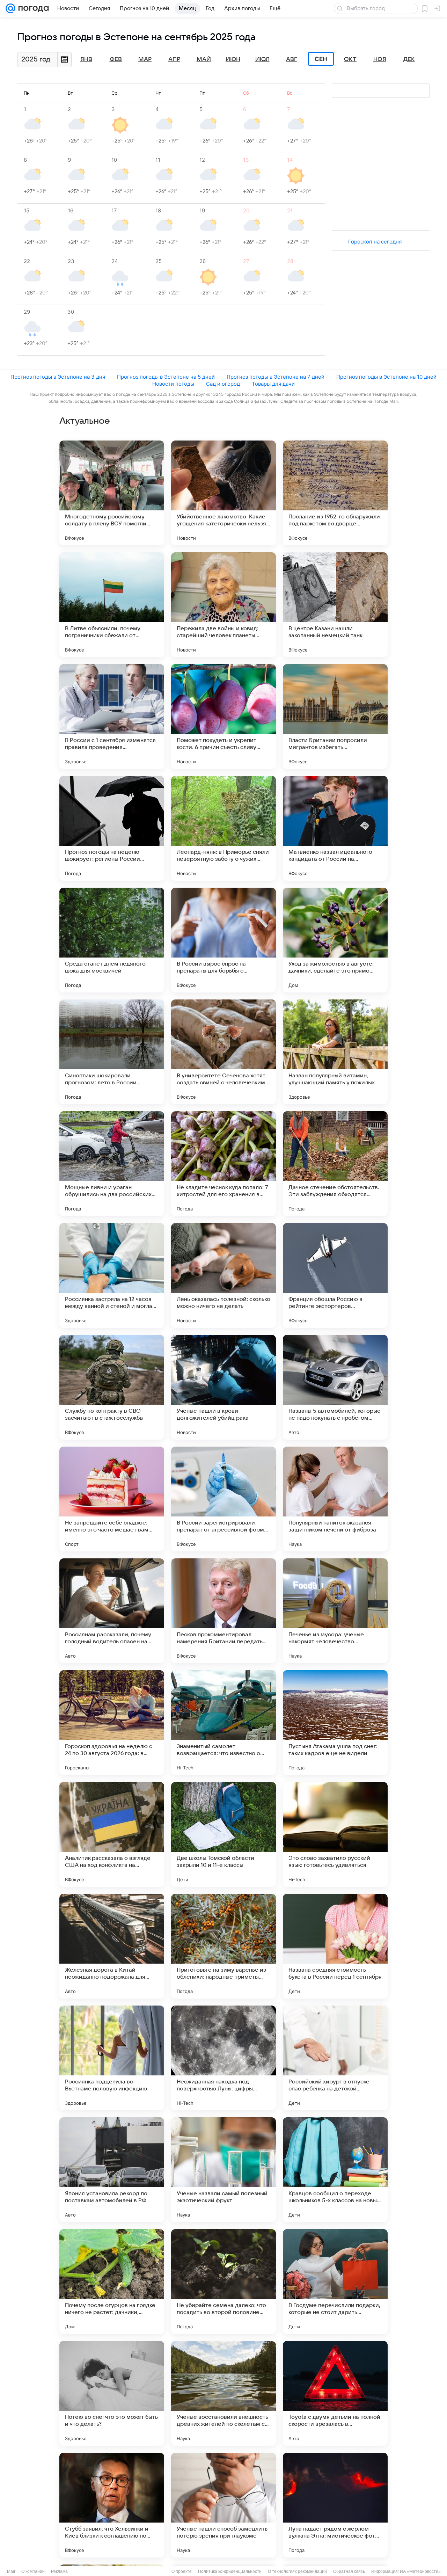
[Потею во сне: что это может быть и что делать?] (112, 2393)
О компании (33, 2571)
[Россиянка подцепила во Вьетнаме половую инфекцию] (112, 2058)
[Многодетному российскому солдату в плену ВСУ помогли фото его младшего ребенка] (112, 493)
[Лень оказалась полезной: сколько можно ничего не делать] (223, 1275)
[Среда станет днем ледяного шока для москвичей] (112, 940)
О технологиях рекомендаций (297, 2571)
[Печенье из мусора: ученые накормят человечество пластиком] (335, 1611)
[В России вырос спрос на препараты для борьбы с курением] (223, 940)
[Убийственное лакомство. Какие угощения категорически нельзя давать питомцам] (223, 493)
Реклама (59, 2571)
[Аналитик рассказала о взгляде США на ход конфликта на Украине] (112, 1834)
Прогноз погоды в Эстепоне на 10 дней (386, 377)
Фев (116, 59)
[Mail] (10, 8)
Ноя (380, 59)
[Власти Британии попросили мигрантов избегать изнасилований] (335, 716)
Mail (11, 2571)
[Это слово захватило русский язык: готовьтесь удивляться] (335, 1834)
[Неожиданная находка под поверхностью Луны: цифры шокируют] (223, 2058)
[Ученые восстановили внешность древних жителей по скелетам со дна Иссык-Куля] (223, 2393)
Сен (321, 59)
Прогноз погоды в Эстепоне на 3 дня (58, 377)
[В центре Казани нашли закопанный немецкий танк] (335, 605)
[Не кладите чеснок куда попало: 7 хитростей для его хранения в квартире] (223, 1164)
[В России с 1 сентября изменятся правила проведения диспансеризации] (112, 716)
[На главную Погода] (32, 8)
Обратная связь (349, 2571)
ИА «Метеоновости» (420, 2571)
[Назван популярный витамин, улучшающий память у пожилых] (335, 1052)
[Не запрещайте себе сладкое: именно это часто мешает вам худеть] (112, 1499)
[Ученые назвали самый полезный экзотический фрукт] (223, 2170)
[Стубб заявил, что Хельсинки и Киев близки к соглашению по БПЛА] (112, 2505)
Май (204, 59)
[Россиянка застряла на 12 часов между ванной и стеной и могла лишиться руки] (112, 1275)
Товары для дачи (273, 384)
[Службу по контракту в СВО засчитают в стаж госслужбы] (112, 1387)
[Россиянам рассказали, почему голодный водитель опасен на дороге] (112, 1611)
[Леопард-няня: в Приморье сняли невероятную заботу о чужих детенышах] (223, 828)
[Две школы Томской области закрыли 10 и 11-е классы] (223, 1834)
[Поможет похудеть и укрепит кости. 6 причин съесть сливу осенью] (223, 716)
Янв (86, 59)
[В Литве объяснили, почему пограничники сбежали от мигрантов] (112, 605)
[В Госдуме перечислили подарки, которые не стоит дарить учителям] (335, 2282)
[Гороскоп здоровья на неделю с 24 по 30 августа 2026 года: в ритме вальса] (112, 1723)
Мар (145, 59)
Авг (292, 59)
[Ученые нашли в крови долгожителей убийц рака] (223, 1387)
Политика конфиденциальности (230, 2571)
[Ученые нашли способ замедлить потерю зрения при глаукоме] (223, 2505)
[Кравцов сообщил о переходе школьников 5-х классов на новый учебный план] (335, 2170)
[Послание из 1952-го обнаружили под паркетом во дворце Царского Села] (335, 493)
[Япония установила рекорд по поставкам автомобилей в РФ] (112, 2170)
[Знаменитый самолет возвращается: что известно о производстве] (223, 1723)
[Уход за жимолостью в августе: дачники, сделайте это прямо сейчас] (335, 940)
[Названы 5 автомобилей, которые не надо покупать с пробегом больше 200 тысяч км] (335, 1387)
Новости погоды (173, 384)
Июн (233, 59)
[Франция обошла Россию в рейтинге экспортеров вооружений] (335, 1275)
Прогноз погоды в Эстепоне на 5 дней (166, 377)
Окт (350, 59)
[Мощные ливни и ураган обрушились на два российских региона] (112, 1164)
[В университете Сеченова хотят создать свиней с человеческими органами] (223, 1052)
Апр (174, 59)
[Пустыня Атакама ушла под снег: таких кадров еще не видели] (335, 1723)
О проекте (182, 2571)
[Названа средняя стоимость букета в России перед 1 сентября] (335, 1946)
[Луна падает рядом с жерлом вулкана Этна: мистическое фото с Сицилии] (335, 2505)
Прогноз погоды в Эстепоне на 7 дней (276, 377)
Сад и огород (223, 384)
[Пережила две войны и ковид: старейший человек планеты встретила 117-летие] (223, 605)
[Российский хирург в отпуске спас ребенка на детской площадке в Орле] (335, 2058)
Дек (409, 59)
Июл (262, 59)
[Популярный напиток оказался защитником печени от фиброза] (335, 1499)
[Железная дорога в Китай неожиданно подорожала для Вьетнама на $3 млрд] (112, 1946)
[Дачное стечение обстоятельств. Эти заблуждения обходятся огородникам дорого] (335, 1164)
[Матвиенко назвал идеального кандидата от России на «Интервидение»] (335, 828)
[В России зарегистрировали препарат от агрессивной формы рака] (223, 1499)
